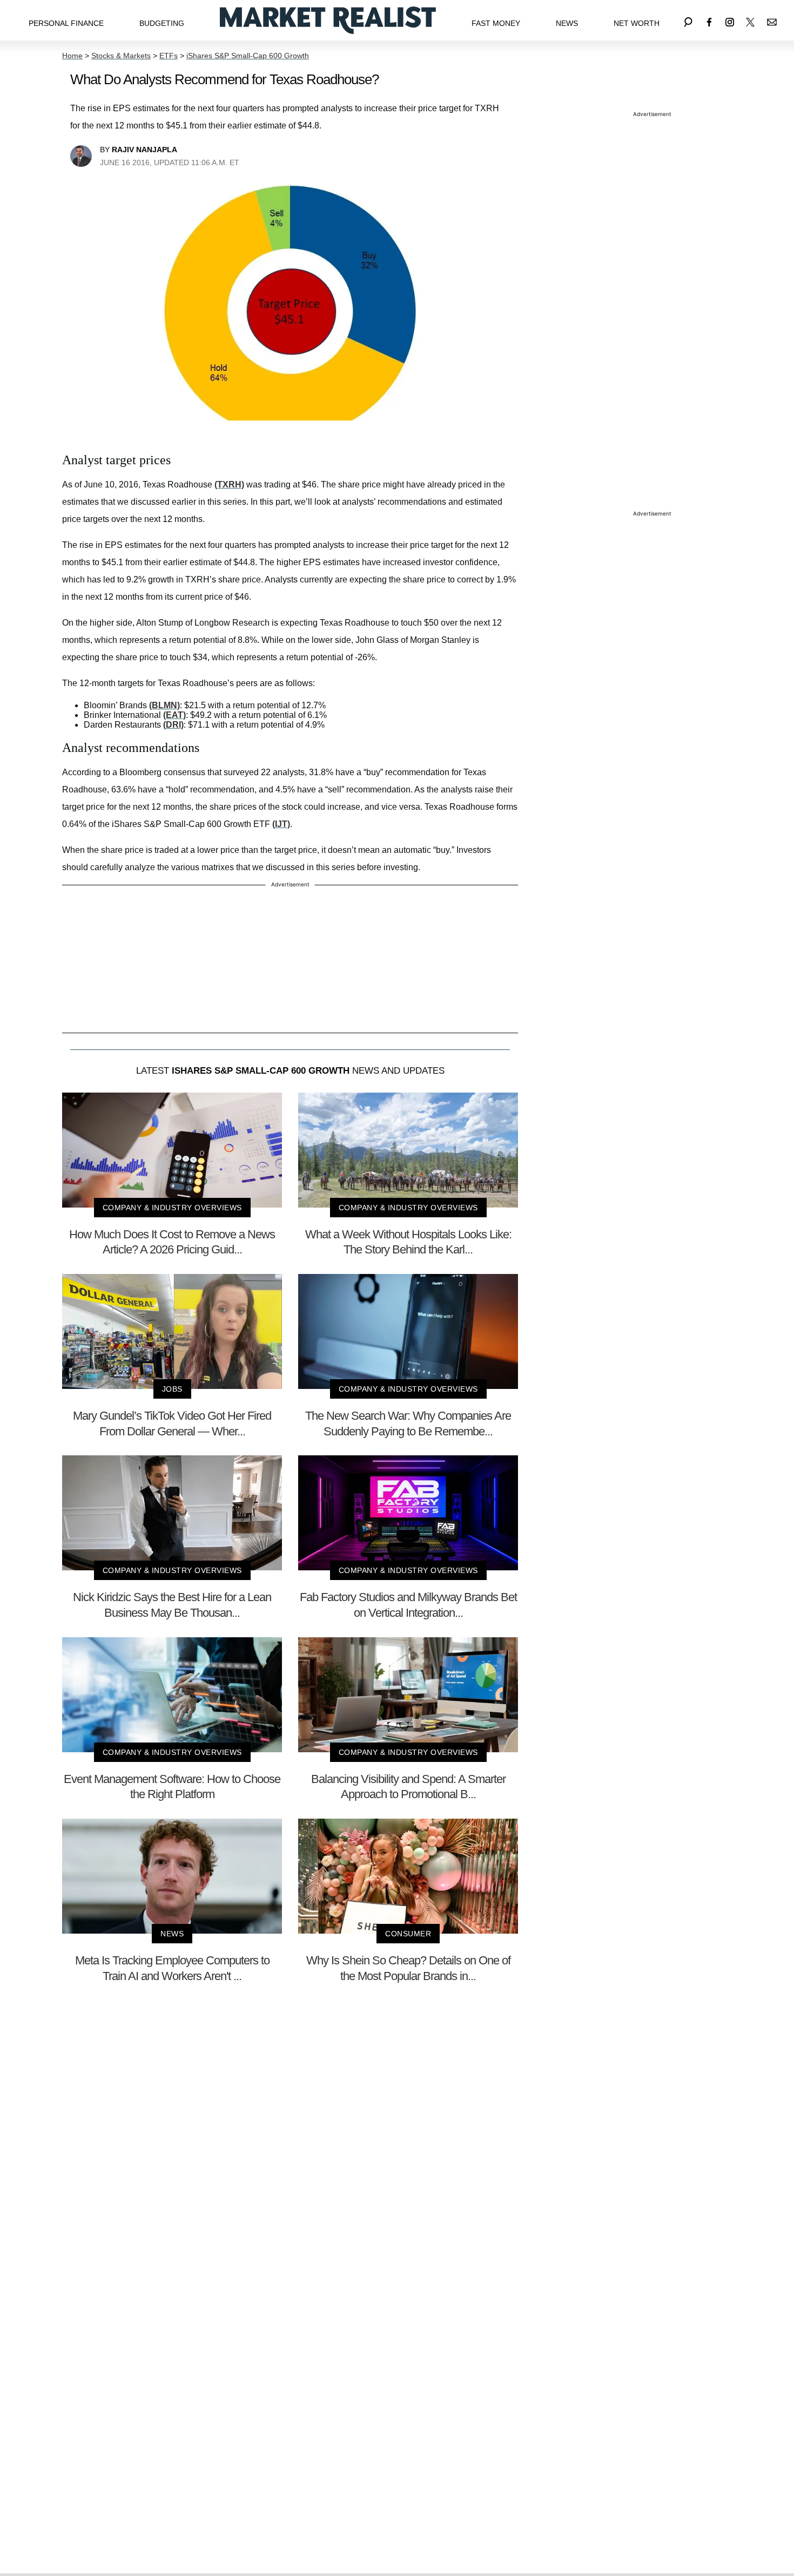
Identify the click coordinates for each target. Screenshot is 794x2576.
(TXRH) (229, 484)
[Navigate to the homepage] (328, 20)
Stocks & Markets (121, 56)
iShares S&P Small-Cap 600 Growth (248, 56)
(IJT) (281, 824)
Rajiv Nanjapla (144, 150)
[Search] (688, 20)
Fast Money (496, 23)
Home (72, 56)
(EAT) (174, 715)
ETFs (169, 56)
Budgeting (162, 23)
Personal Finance (66, 23)
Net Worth (637, 23)
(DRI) (173, 725)
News (567, 23)
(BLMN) (164, 705)
